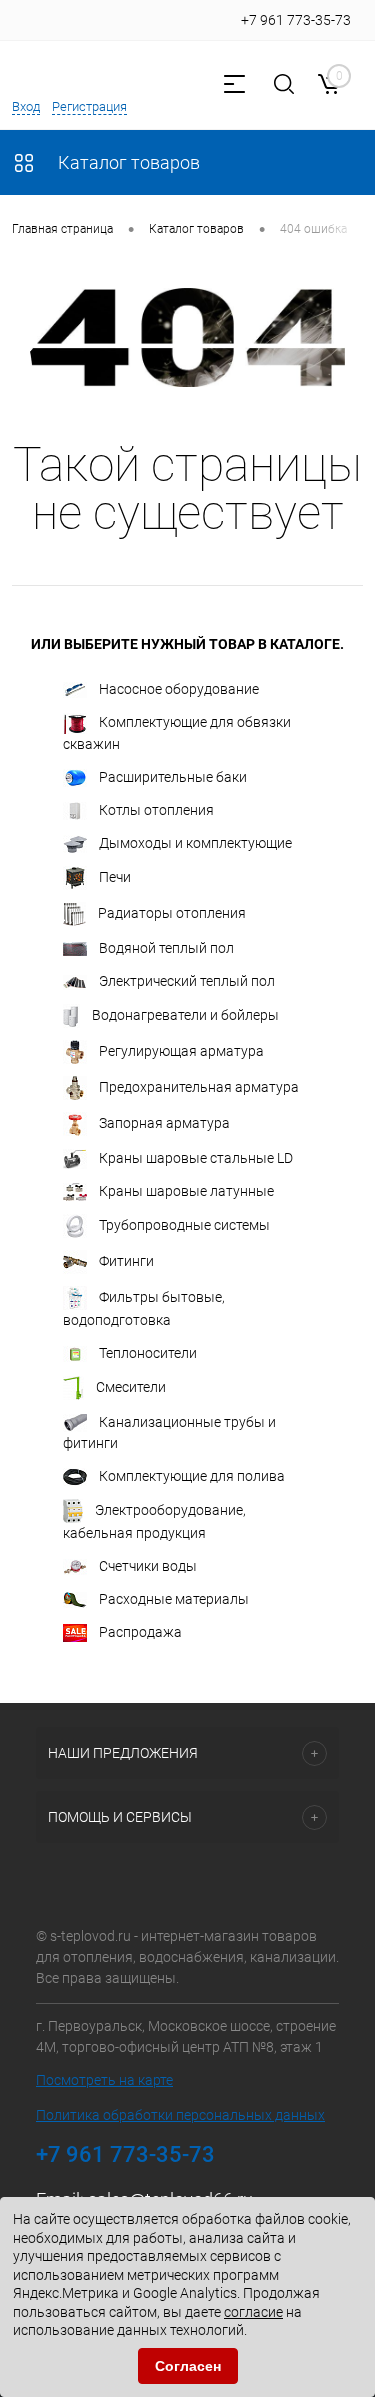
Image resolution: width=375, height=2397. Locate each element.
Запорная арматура (164, 1122)
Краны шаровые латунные (186, 1191)
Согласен (188, 2366)
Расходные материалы (174, 1599)
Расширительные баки (173, 777)
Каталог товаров (127, 162)
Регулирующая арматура (181, 1050)
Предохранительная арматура (199, 1086)
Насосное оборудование (179, 689)
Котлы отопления (156, 810)
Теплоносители (148, 1353)
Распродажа (140, 1632)
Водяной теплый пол (166, 948)
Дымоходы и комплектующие (195, 843)
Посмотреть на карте (104, 2080)
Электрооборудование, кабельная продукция (154, 1521)
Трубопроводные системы (184, 1225)
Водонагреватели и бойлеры (185, 1014)
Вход (26, 106)
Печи (115, 876)
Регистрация (89, 106)
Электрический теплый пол (187, 981)
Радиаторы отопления (172, 912)
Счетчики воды (148, 1566)
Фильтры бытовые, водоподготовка (144, 1308)
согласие (253, 2312)
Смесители (131, 1387)
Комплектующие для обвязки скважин (177, 733)
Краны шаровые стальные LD (196, 1158)
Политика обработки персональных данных (180, 2115)
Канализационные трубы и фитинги (169, 1432)
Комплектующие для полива (192, 1476)
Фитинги (126, 1261)
